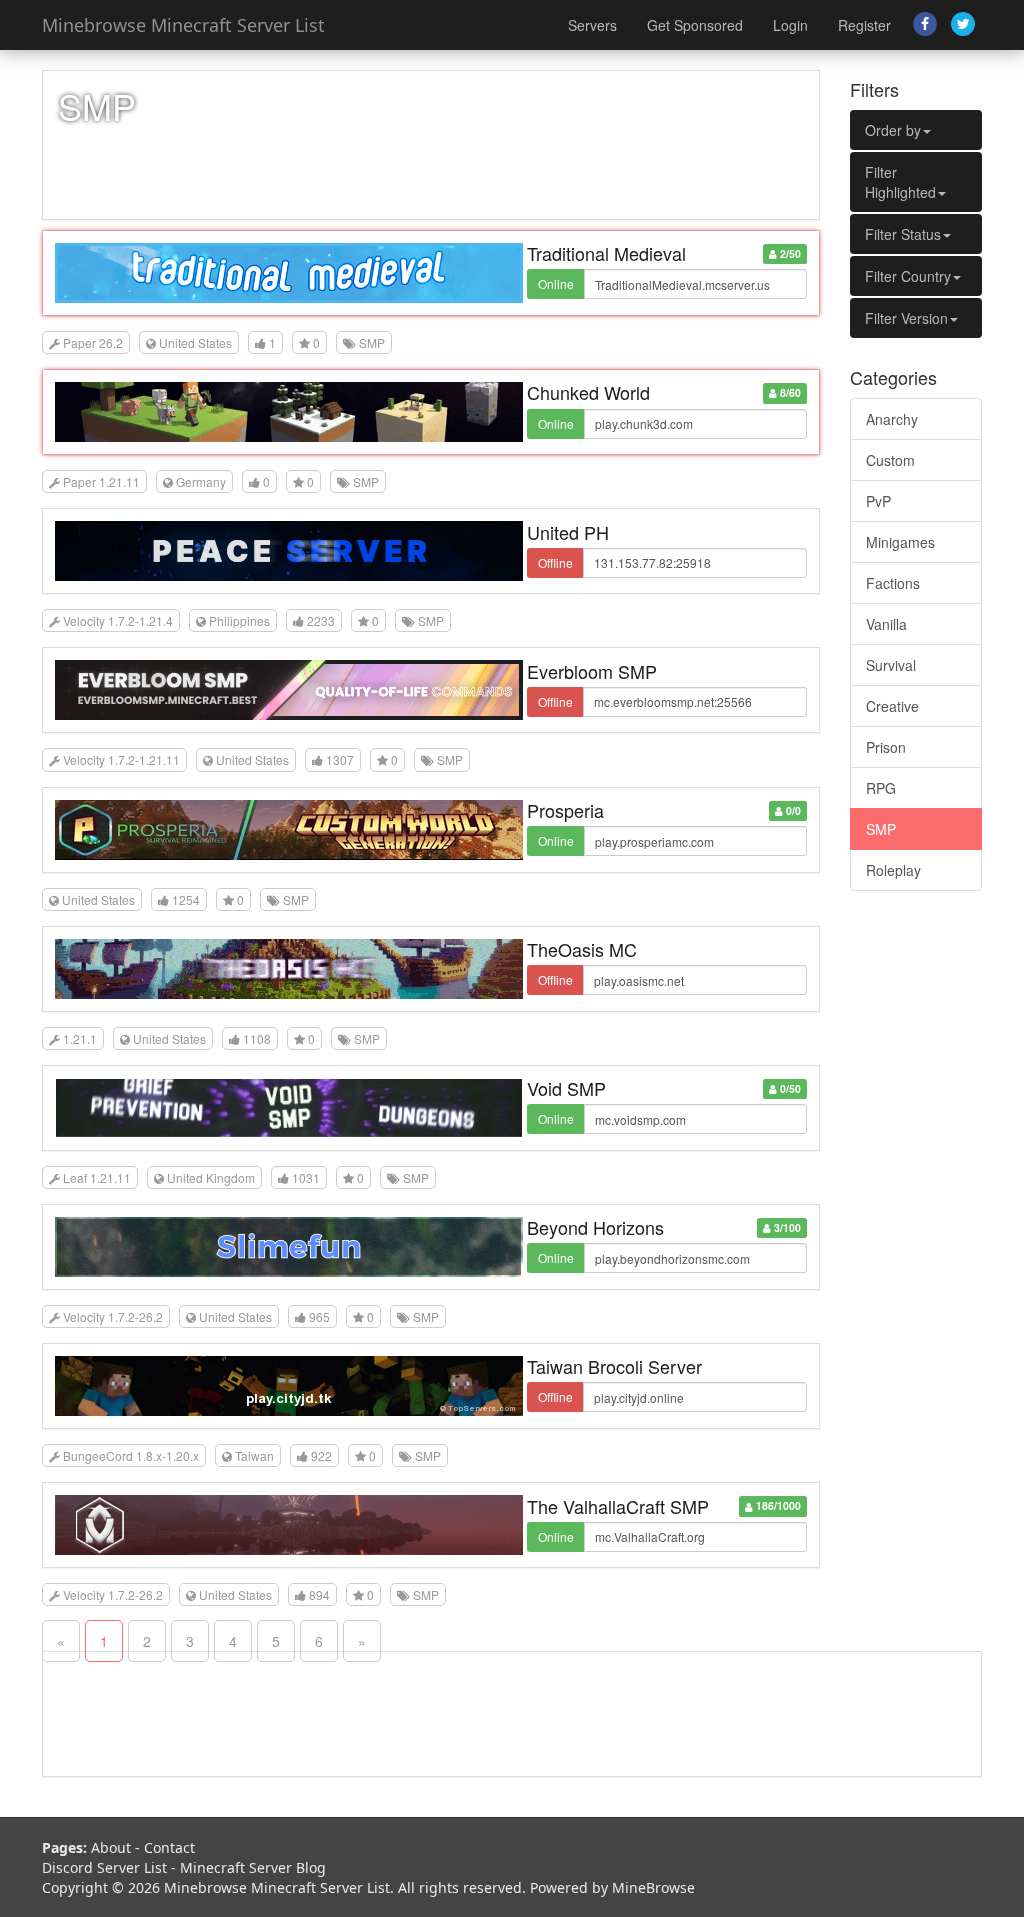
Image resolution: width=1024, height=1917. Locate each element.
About (111, 1847)
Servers (592, 25)
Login (790, 25)
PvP (878, 501)
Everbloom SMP (592, 671)
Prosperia (565, 810)
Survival (891, 665)
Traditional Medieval (606, 253)
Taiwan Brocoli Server (614, 1366)
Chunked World (588, 392)
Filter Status (903, 234)
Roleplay (893, 870)
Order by (893, 130)
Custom (890, 460)
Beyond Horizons (595, 1227)
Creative (892, 706)
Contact (169, 1847)
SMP (881, 829)
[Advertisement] (916, 1211)
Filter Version (906, 318)
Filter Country (908, 276)
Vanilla (886, 624)
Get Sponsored (695, 25)
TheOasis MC (582, 949)
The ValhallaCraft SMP (618, 1506)
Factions (893, 583)
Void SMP (566, 1088)
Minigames (900, 542)
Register (864, 25)
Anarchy (892, 419)
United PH (568, 532)
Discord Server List (104, 1867)
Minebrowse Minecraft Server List (183, 25)
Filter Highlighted (900, 182)
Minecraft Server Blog (253, 1867)
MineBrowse (653, 1887)
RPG (881, 788)
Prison (886, 747)
